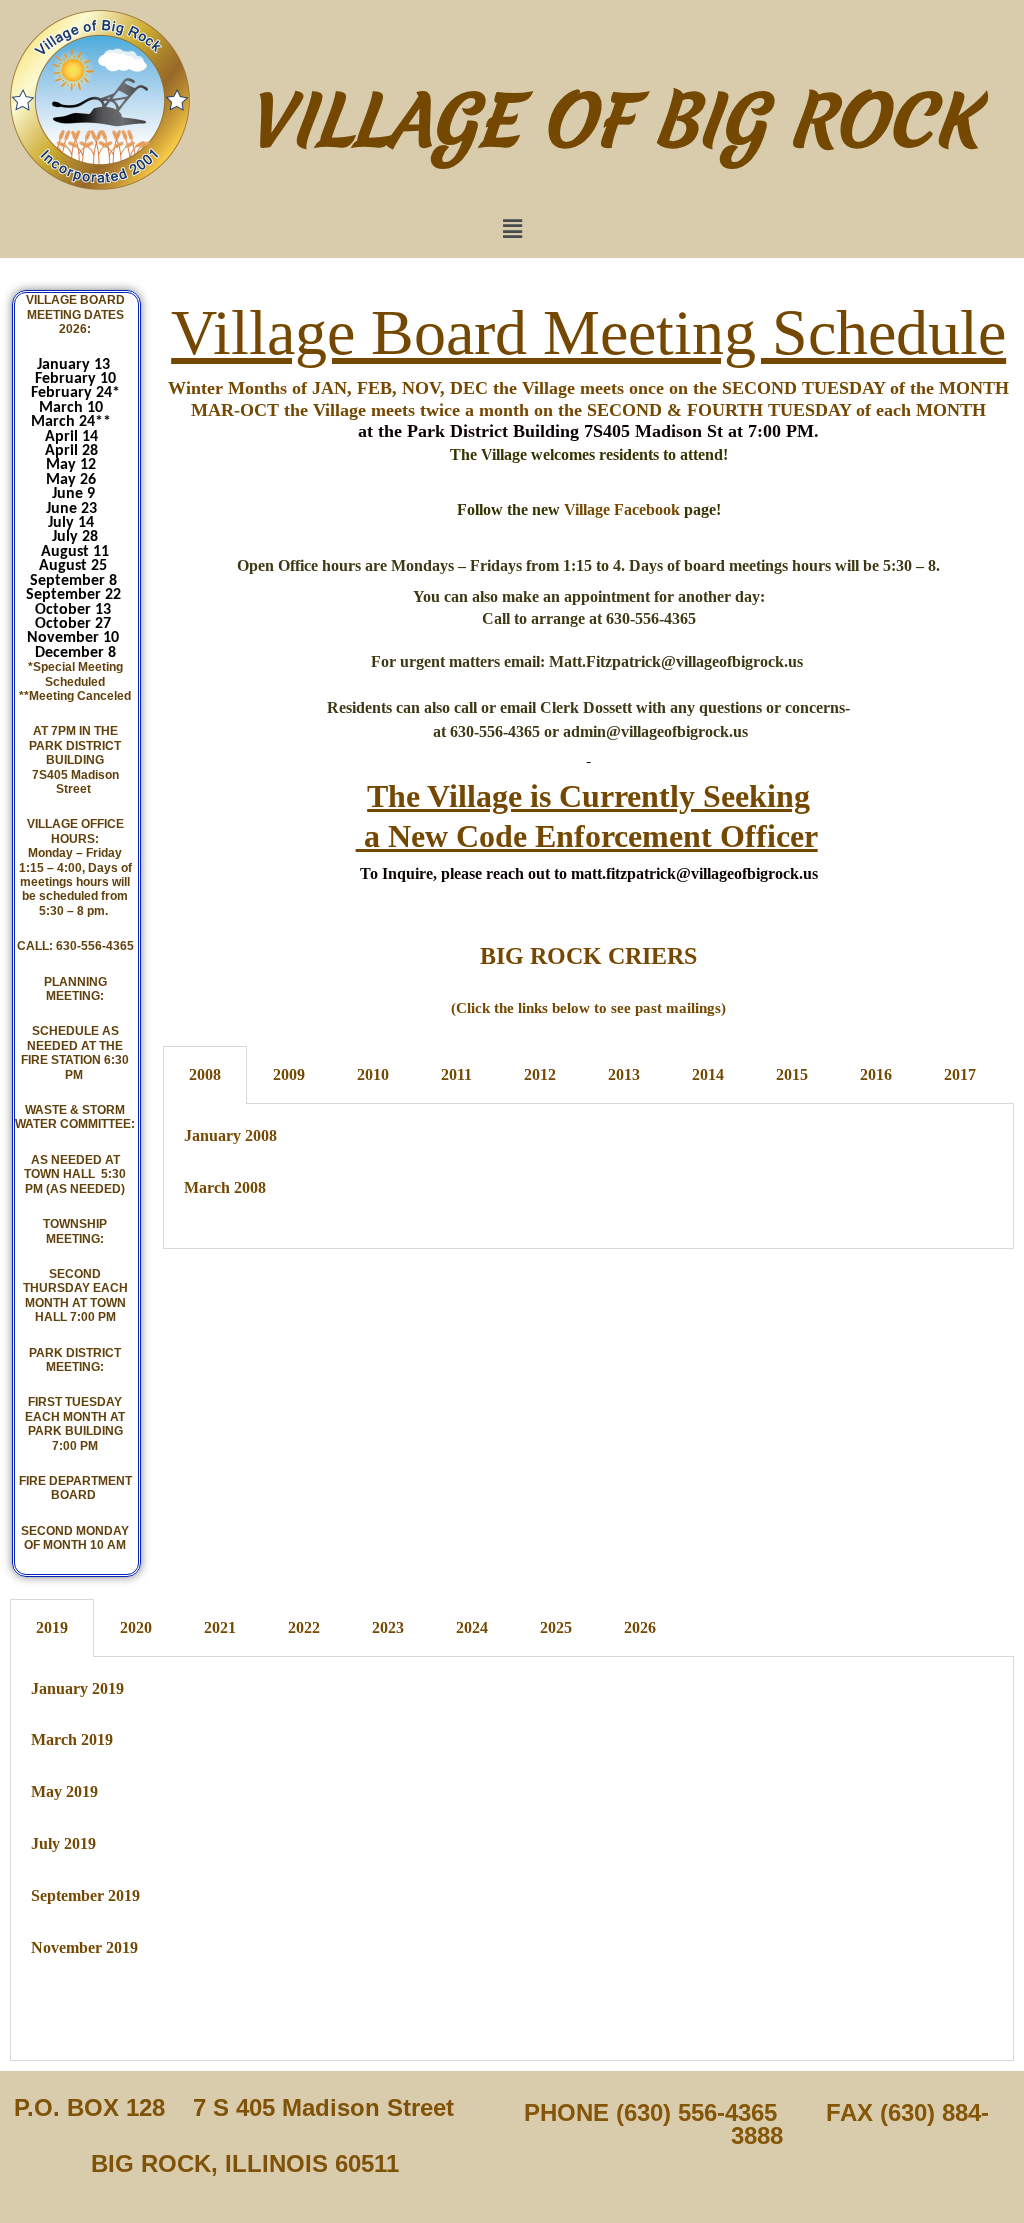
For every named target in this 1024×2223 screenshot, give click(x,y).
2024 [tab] (472, 1627)
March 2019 (72, 1739)
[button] (512, 229)
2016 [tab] (876, 1074)
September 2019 (85, 1895)
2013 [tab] (624, 1074)
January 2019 (77, 1688)
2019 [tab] (52, 1627)
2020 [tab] (136, 1627)
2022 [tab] (304, 1627)
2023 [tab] (388, 1627)
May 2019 (64, 1791)
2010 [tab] (373, 1074)
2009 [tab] (289, 1074)
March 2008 (225, 1187)
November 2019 (84, 1947)
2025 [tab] (556, 1627)
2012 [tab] (540, 1074)
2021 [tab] (220, 1627)
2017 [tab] (960, 1074)
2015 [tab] (792, 1074)
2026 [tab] (640, 1627)
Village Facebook (622, 509)
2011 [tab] (456, 1074)
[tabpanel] (588, 1176)
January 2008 (230, 1135)
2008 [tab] (205, 1074)
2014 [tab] (708, 1074)
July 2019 (63, 1843)
